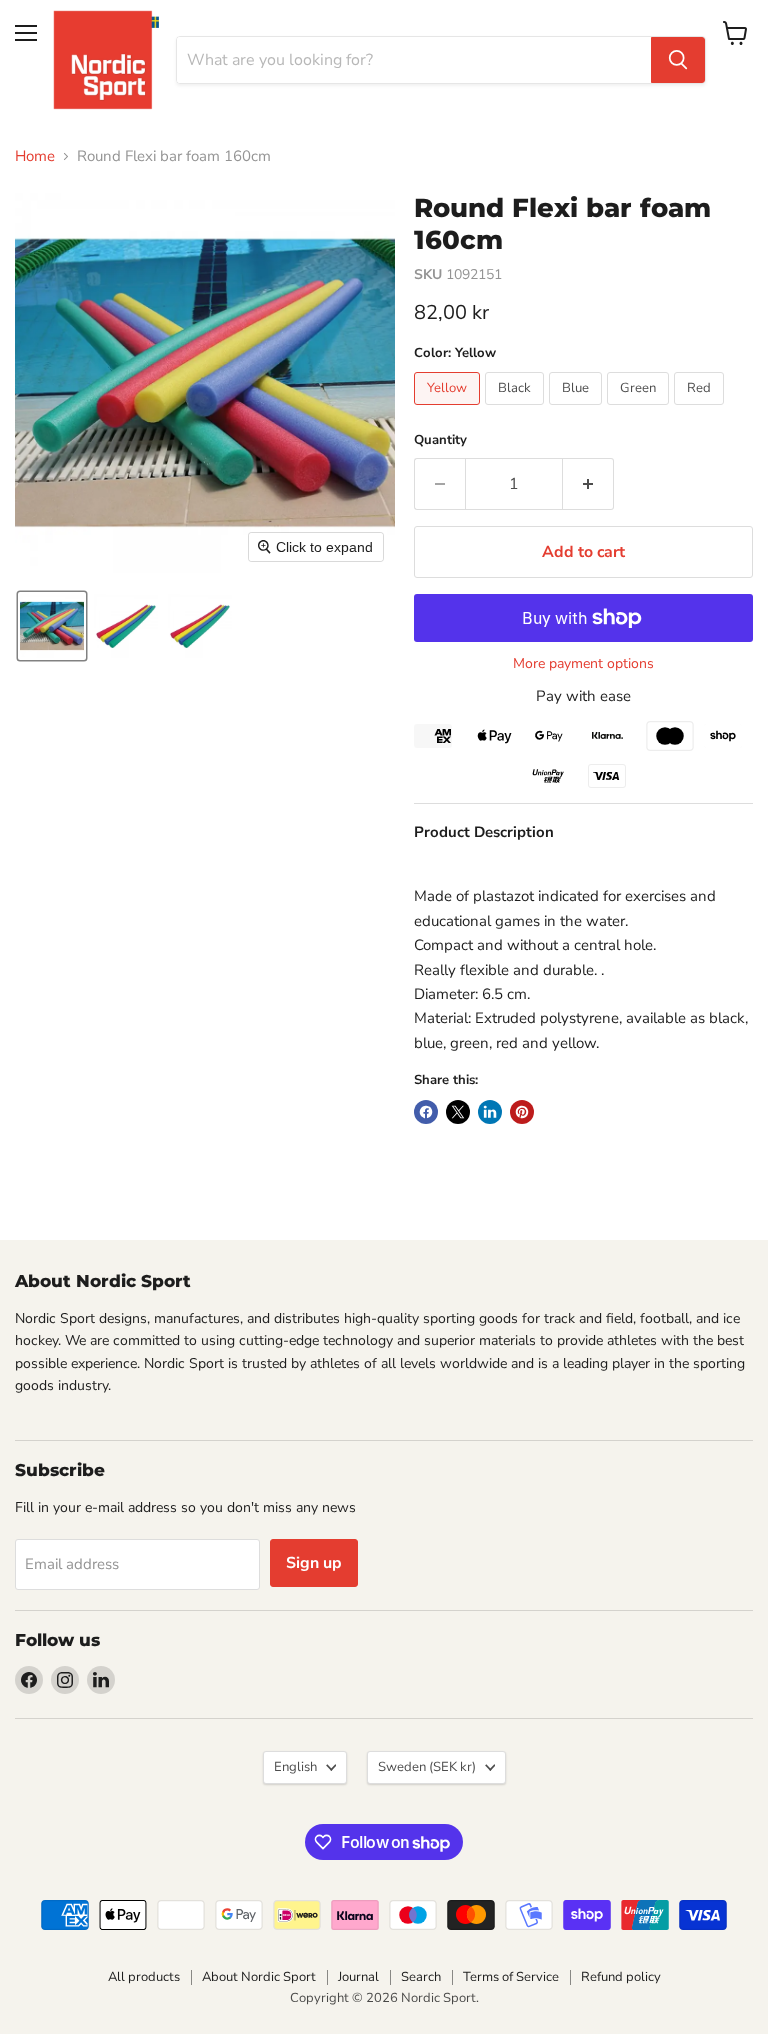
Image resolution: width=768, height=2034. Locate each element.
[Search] (678, 60)
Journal (358, 1977)
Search (421, 1977)
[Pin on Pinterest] (522, 1112)
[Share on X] (458, 1112)
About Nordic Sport (259, 1977)
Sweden (427, 1767)
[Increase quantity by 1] (588, 484)
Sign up (314, 1563)
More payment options (583, 664)
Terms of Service (511, 1977)
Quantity (440, 440)
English (295, 1767)
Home (35, 156)
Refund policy (621, 1977)
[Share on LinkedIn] (490, 1112)
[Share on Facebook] (426, 1112)
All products (144, 1977)
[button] (52, 626)
